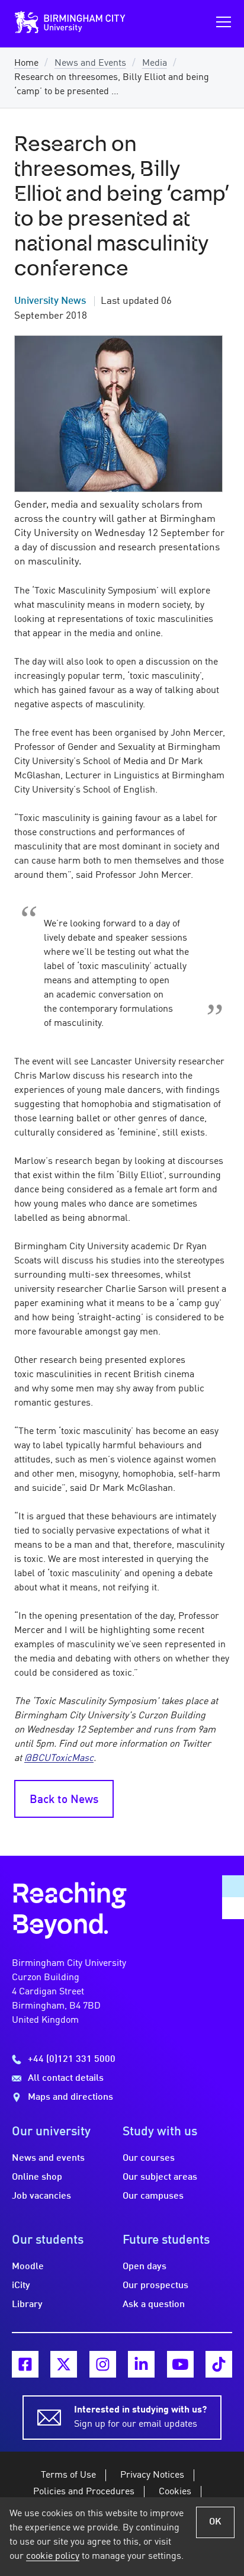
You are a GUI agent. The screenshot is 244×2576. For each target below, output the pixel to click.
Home (26, 63)
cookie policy (53, 2556)
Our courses (149, 2158)
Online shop (37, 2177)
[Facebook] (25, 2364)
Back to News (64, 1800)
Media (155, 63)
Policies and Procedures (84, 2492)
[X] (64, 2364)
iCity (21, 2286)
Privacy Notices (152, 2475)
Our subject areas (160, 2177)
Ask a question (154, 2305)
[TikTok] (219, 2364)
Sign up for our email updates (140, 2417)
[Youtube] (180, 2364)
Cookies (175, 2492)
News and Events (90, 63)
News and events (48, 2158)
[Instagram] (103, 2364)
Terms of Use (68, 2475)
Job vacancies (41, 2196)
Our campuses (153, 2196)
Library (27, 2305)
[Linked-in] (141, 2364)
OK (215, 2522)
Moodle (28, 2267)
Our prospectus (155, 2286)
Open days (145, 2267)
